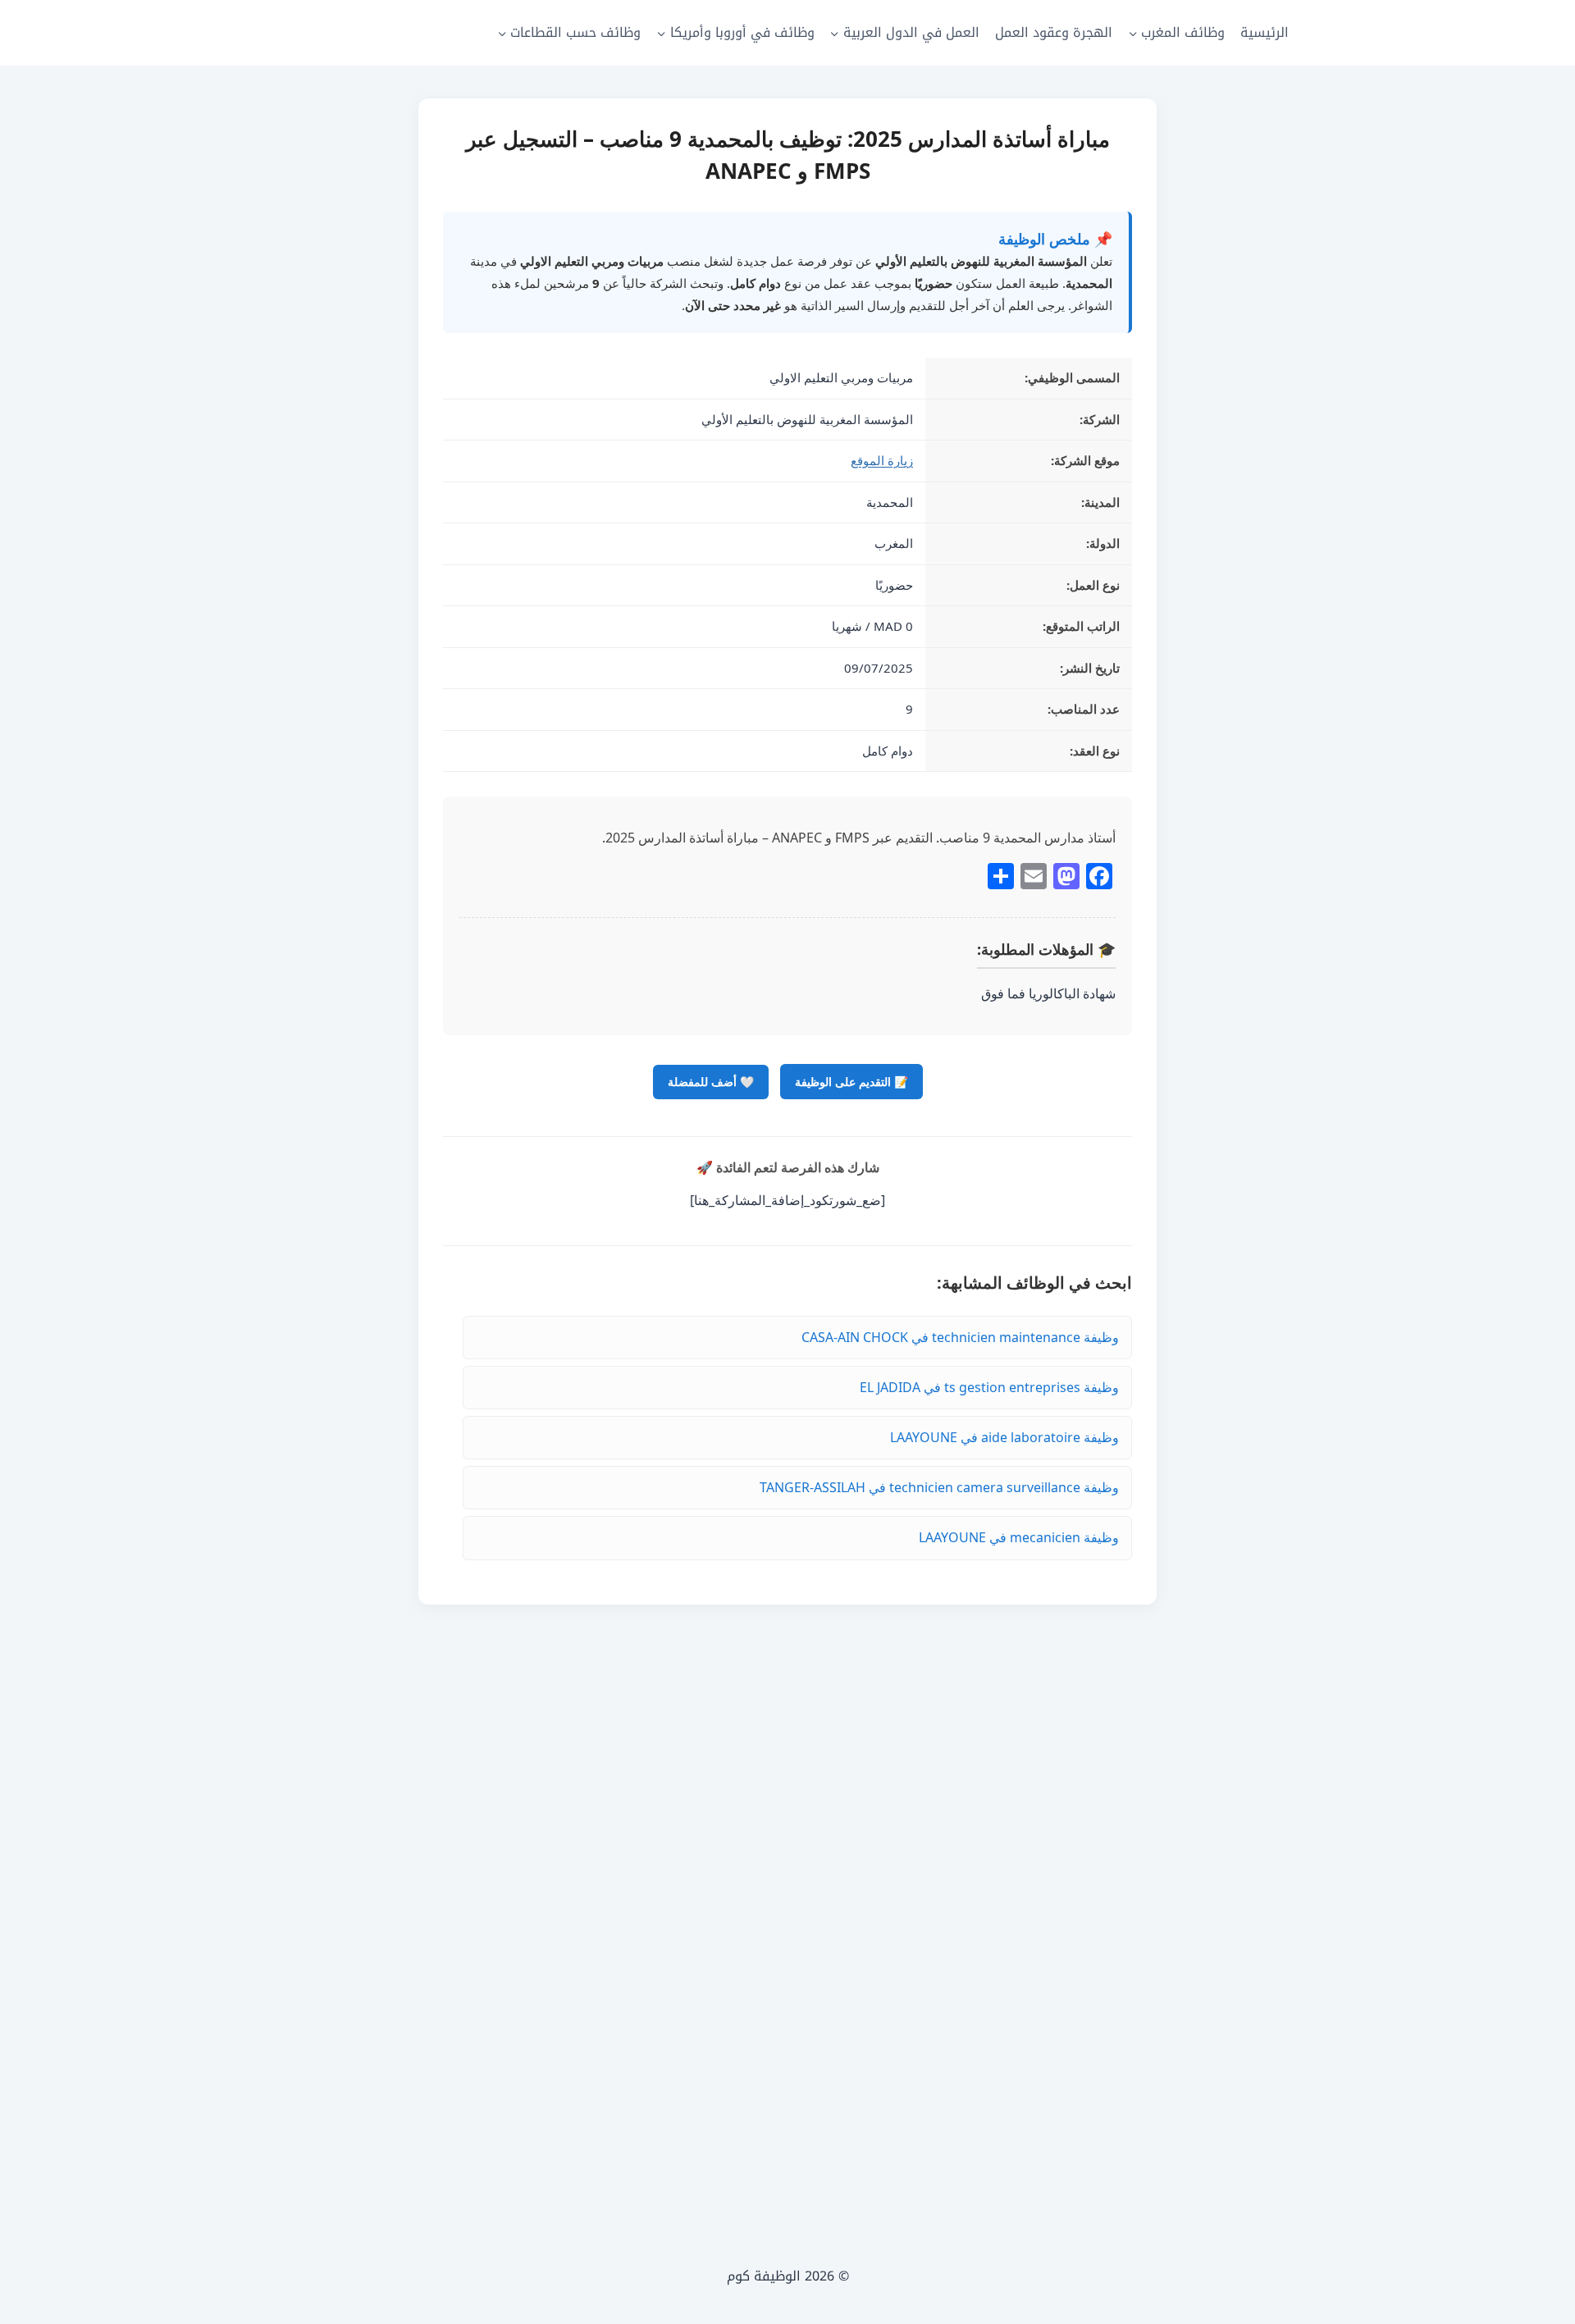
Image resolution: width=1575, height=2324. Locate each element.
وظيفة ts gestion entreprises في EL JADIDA (989, 1387)
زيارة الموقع (882, 460)
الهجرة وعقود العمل (1054, 32)
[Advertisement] (787, 1908)
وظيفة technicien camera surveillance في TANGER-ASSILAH (939, 1487)
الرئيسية (1265, 32)
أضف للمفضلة (711, 1082)
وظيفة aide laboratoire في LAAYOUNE (1004, 1437)
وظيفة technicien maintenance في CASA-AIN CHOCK (960, 1337)
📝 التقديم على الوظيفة (851, 1082)
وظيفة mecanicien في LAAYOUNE (1019, 1537)
